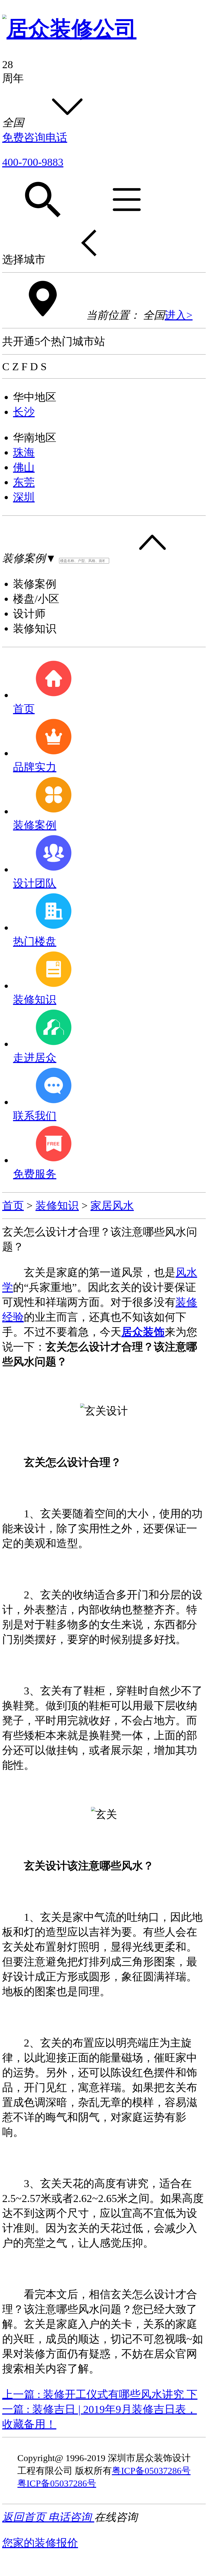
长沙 (24, 412)
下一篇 (100, 2409)
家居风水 (112, 1206)
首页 (13, 1206)
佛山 (24, 467)
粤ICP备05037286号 (151, 2471)
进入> (179, 315)
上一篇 (93, 2394)
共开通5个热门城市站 (54, 341)
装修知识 (57, 1206)
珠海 (24, 453)
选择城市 (24, 259)
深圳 (24, 497)
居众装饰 (143, 1332)
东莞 (24, 482)
